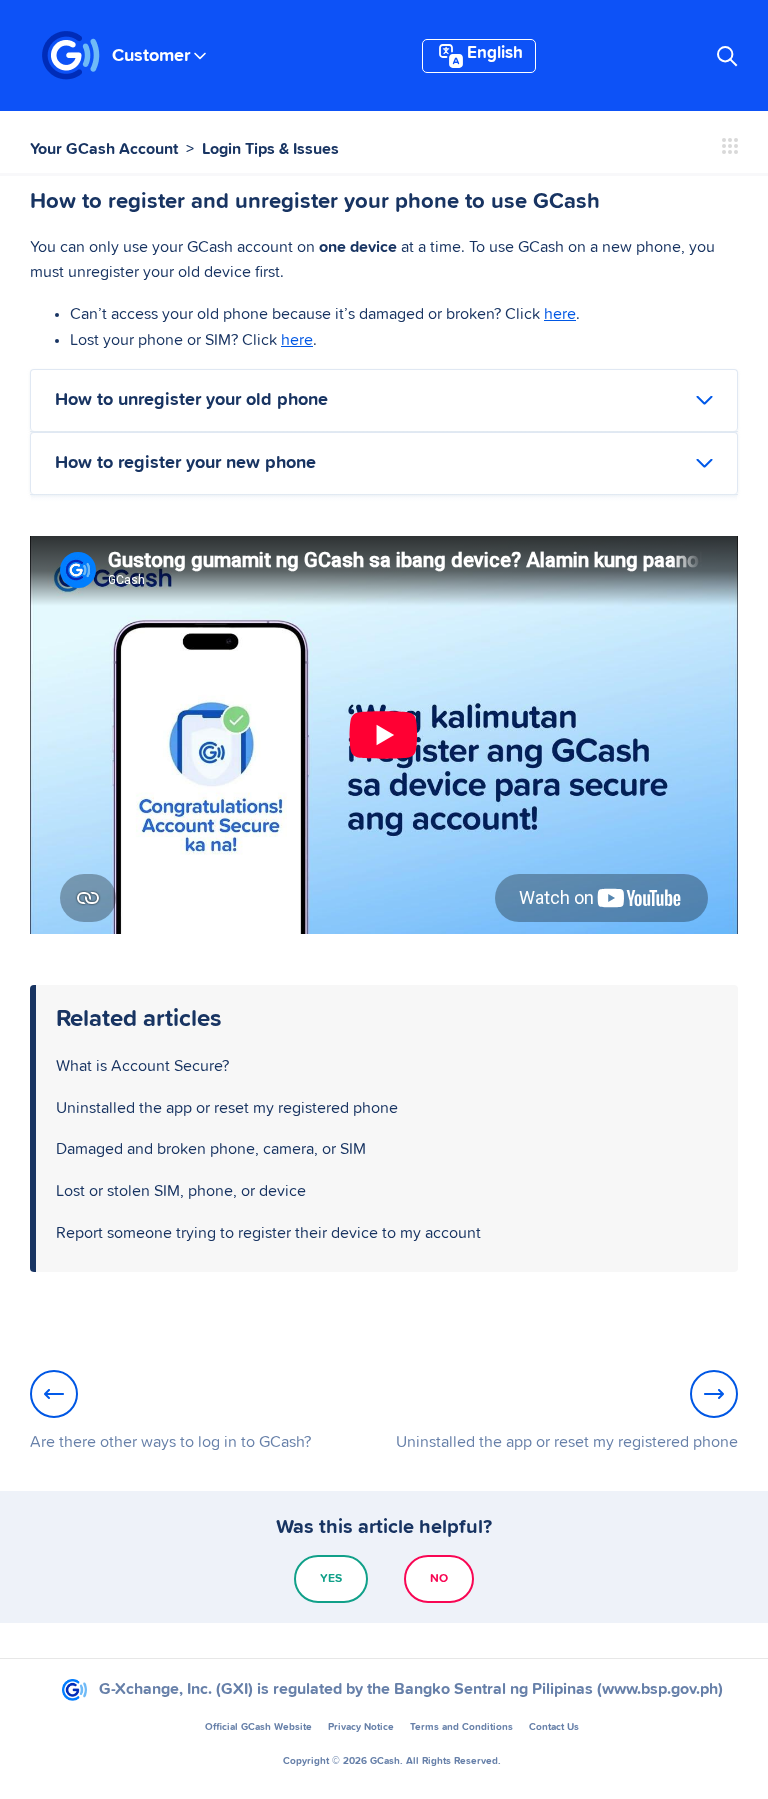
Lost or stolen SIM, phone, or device (181, 1191)
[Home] (71, 56)
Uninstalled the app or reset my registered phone (227, 1108)
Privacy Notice (361, 1727)
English (495, 53)
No (439, 1579)
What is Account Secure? (142, 1066)
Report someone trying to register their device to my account (268, 1233)
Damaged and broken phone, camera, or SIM (211, 1149)
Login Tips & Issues (270, 149)
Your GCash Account (104, 149)
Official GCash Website (258, 1727)
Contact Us (554, 1727)
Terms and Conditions (461, 1727)
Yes (331, 1579)
